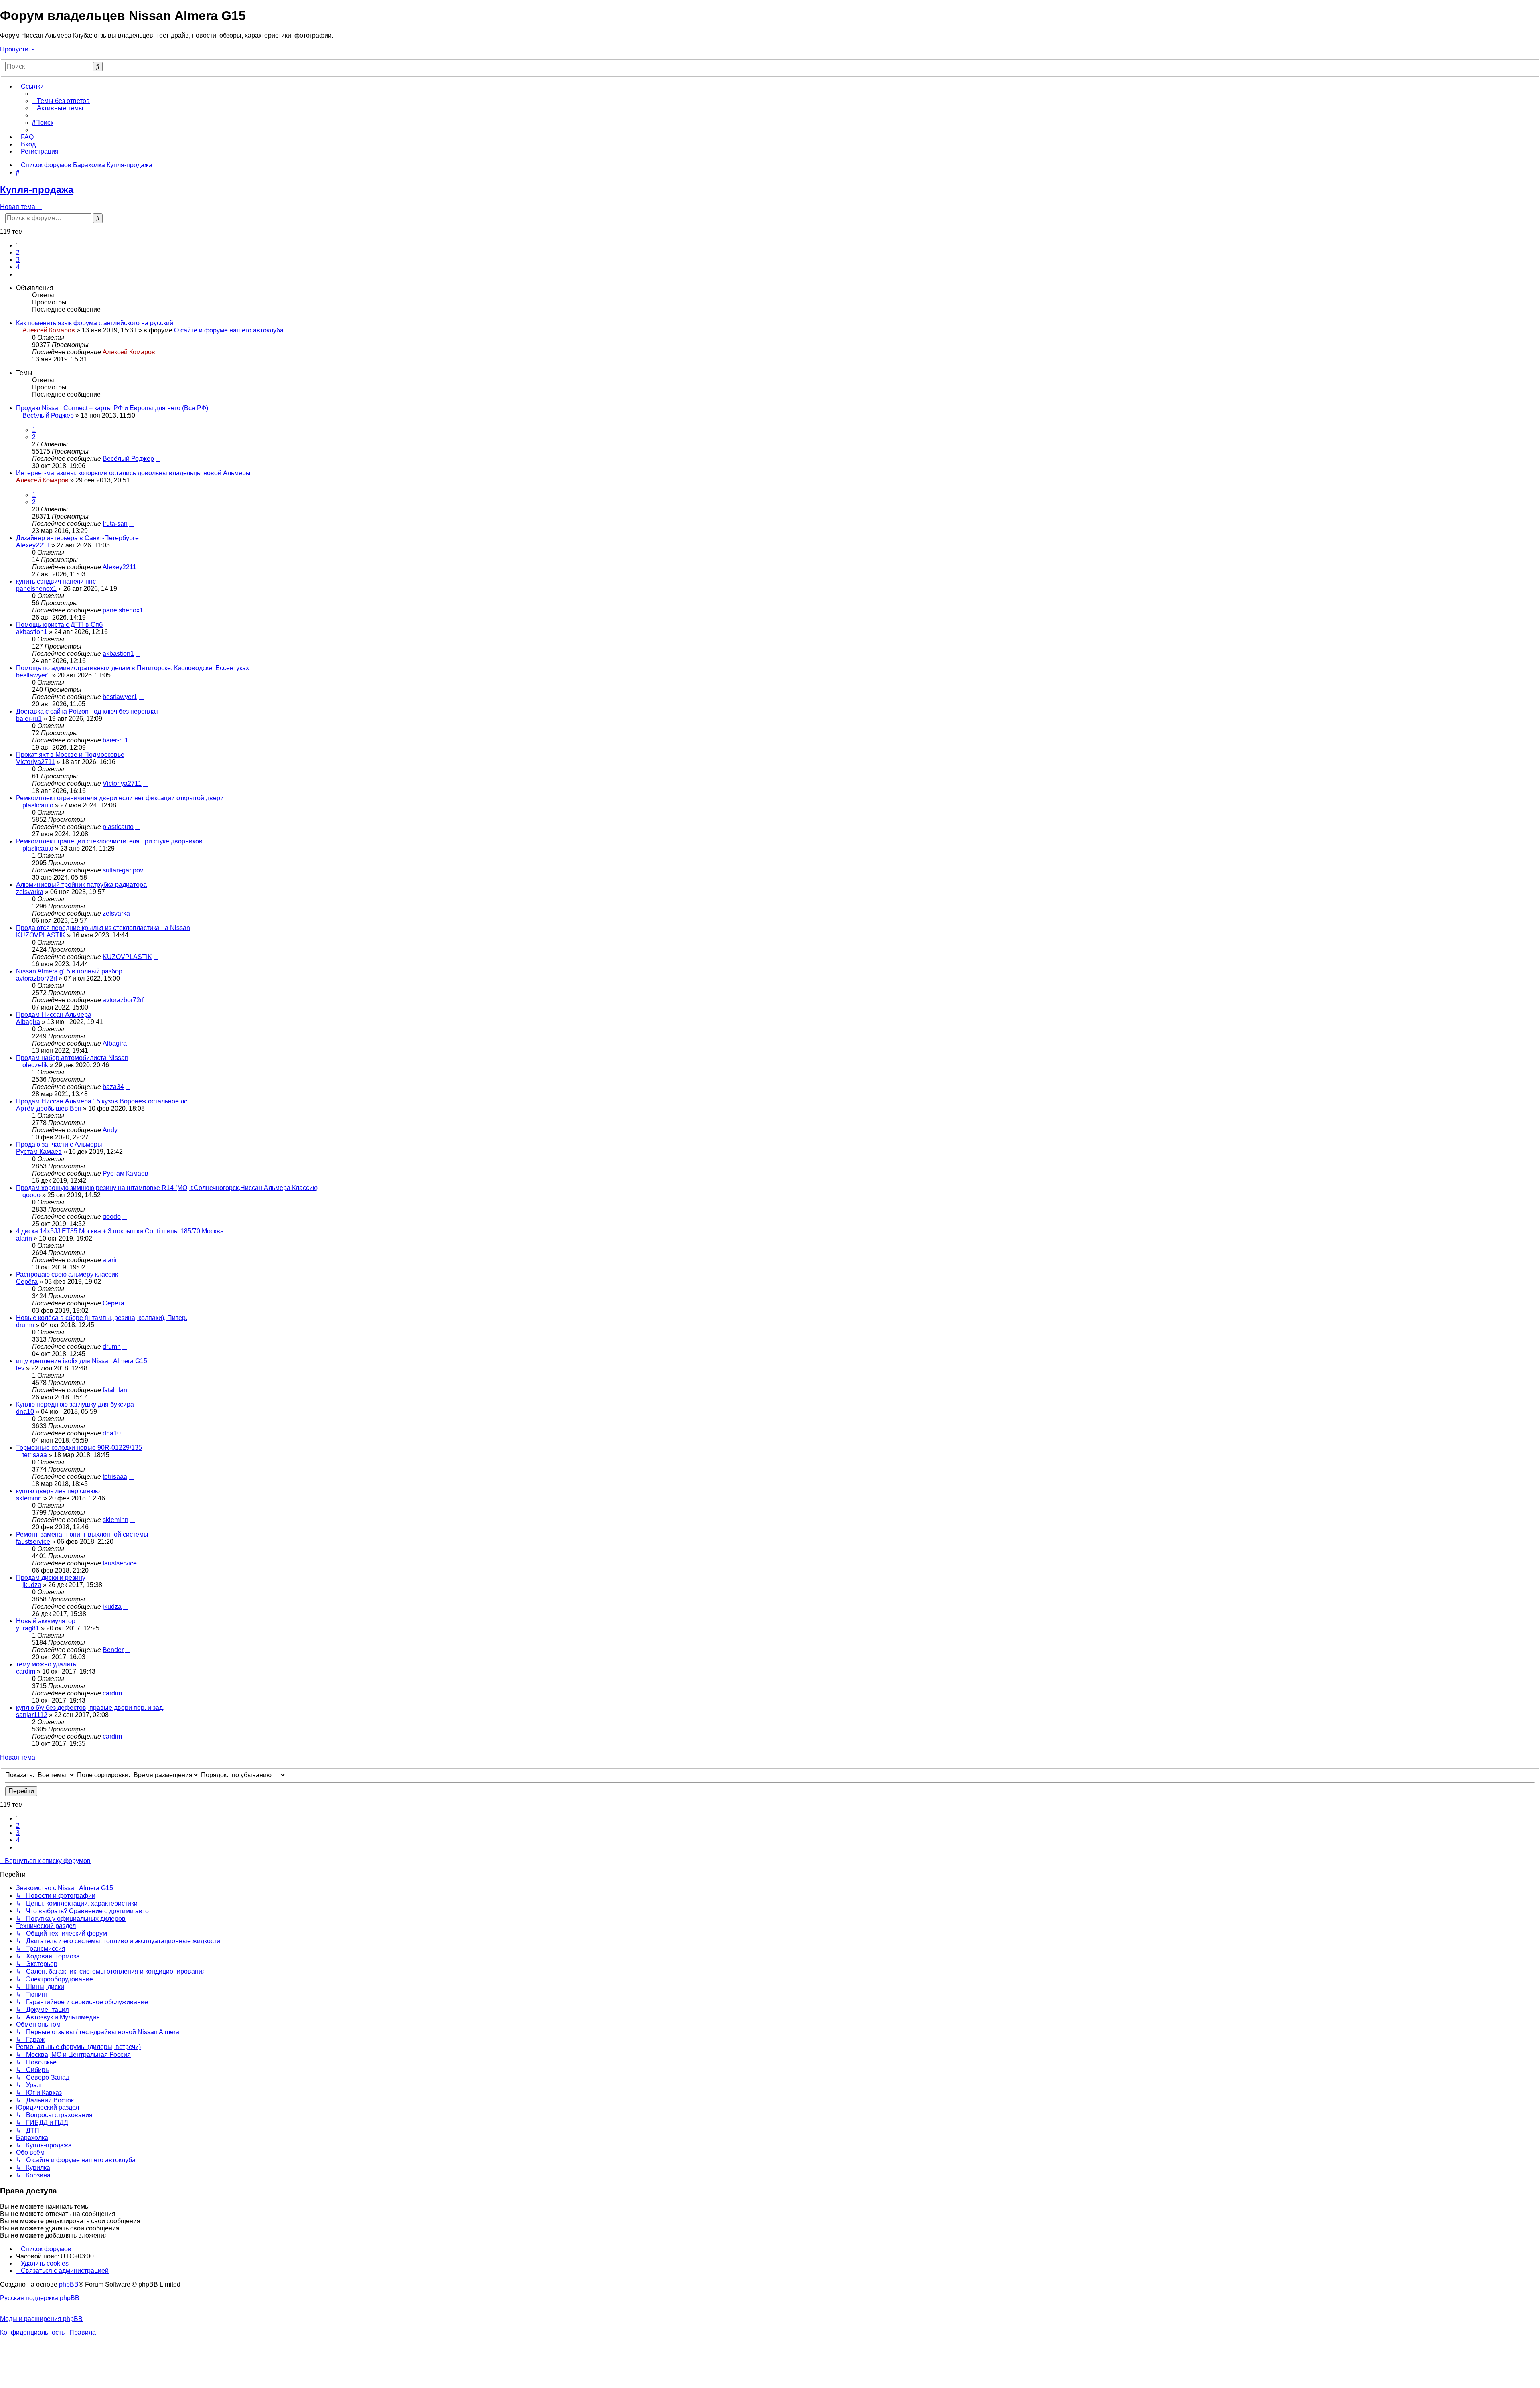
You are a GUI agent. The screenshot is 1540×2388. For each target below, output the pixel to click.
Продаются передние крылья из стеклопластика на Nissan (103, 928)
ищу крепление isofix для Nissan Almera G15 (82, 1361)
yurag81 (28, 1628)
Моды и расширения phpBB (41, 2319)
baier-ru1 (29, 719)
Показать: (20, 1775)
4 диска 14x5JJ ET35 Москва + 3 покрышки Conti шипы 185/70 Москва (120, 1231)
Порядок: (215, 1775)
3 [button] (18, 260)
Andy (110, 1130)
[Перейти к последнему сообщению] (159, 352)
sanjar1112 (32, 1715)
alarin (24, 1238)
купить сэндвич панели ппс (56, 581)
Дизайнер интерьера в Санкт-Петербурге (77, 538)
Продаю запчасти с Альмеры (59, 1144)
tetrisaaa (35, 1455)
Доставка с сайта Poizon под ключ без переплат (87, 711)
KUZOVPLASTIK (41, 935)
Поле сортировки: (104, 1775)
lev (20, 1368)
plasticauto (38, 805)
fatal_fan (115, 1390)
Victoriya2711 (35, 762)
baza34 (113, 1087)
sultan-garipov (123, 870)
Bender (113, 1650)
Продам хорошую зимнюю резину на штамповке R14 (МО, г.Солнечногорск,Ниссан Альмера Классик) (167, 1188)
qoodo (31, 1195)
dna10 (25, 1412)
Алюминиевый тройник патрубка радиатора (81, 885)
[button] (18, 274)
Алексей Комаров (49, 330)
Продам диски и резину (51, 1578)
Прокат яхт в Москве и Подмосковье (70, 755)
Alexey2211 (33, 545)
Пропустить (17, 49)
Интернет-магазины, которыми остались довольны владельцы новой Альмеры (133, 473)
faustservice (33, 1542)
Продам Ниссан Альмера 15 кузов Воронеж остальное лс (102, 1101)
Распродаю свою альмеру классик (67, 1274)
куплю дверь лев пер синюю (58, 1491)
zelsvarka (30, 892)
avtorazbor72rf (36, 978)
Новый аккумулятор (46, 1621)
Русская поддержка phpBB (40, 2298)
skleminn (29, 1498)
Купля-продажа (37, 190)
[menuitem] (61, 101)
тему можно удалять (46, 1664)
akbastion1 (32, 632)
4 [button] (18, 267)
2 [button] (18, 252)
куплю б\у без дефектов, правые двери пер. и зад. (90, 1708)
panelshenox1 (36, 589)
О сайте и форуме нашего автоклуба (229, 330)
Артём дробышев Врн (49, 1108)
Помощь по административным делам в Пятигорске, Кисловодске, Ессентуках (133, 668)
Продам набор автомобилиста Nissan (72, 1058)
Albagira (28, 1022)
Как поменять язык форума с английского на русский (95, 323)
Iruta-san (115, 524)
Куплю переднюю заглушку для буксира (75, 1404)
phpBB (69, 2284)
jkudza (32, 1585)
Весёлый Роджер (48, 415)
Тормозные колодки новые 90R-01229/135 (79, 1448)
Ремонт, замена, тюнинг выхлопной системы (82, 1534)
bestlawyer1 (33, 675)
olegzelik (35, 1065)
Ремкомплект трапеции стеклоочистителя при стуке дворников (109, 841)
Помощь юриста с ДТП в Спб (59, 625)
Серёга (27, 1282)
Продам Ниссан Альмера (54, 1015)
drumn (25, 1325)
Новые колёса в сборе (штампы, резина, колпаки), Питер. (102, 1318)
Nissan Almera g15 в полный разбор (69, 971)
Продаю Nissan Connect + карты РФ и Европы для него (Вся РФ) (112, 408)
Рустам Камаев (39, 1152)
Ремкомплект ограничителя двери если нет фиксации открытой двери (120, 798)
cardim (26, 1671)
